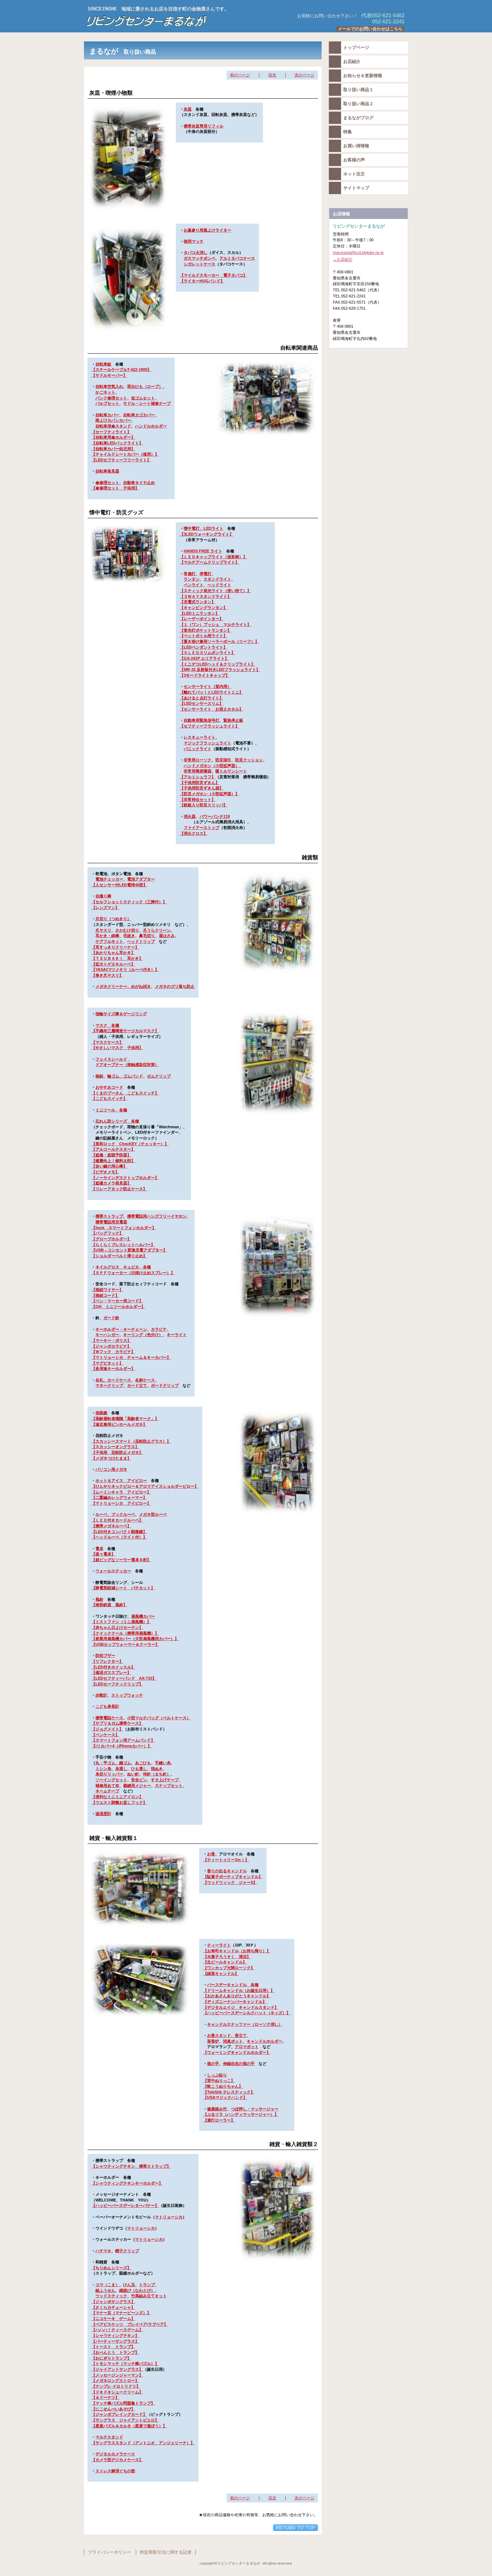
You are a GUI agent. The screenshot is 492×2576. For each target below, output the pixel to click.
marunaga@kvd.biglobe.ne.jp (358, 252)
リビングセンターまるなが (174, 21)
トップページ (356, 48)
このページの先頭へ (296, 2528)
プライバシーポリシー (109, 2552)
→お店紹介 (343, 259)
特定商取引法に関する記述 (166, 2552)
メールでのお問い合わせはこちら (370, 29)
